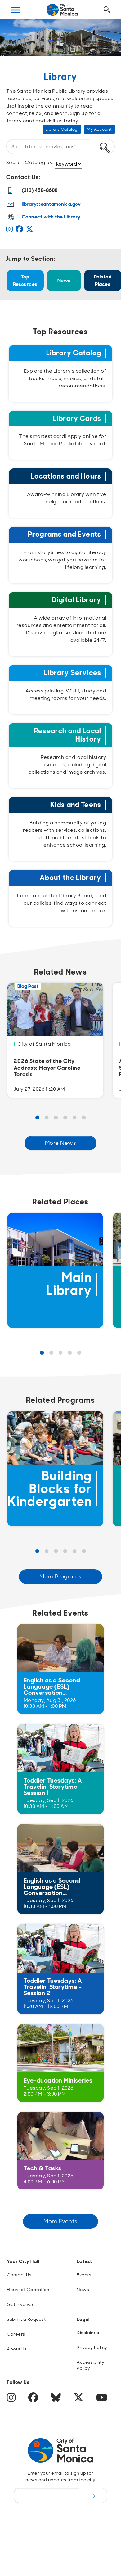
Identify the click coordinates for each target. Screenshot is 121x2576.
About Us (17, 2349)
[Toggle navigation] (16, 10)
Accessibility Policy (90, 2365)
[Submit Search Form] (16, 40)
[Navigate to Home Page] (62, 10)
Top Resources (25, 280)
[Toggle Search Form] (107, 10)
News (64, 280)
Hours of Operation (28, 2290)
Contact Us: (23, 177)
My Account (99, 129)
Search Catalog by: (30, 162)
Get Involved (21, 2304)
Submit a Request (26, 2319)
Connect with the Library (51, 217)
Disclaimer (88, 2333)
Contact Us (19, 2275)
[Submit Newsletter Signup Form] (93, 2495)
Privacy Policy (92, 2347)
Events (84, 2275)
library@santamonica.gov (51, 204)
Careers (16, 2334)
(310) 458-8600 (40, 190)
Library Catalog (62, 129)
